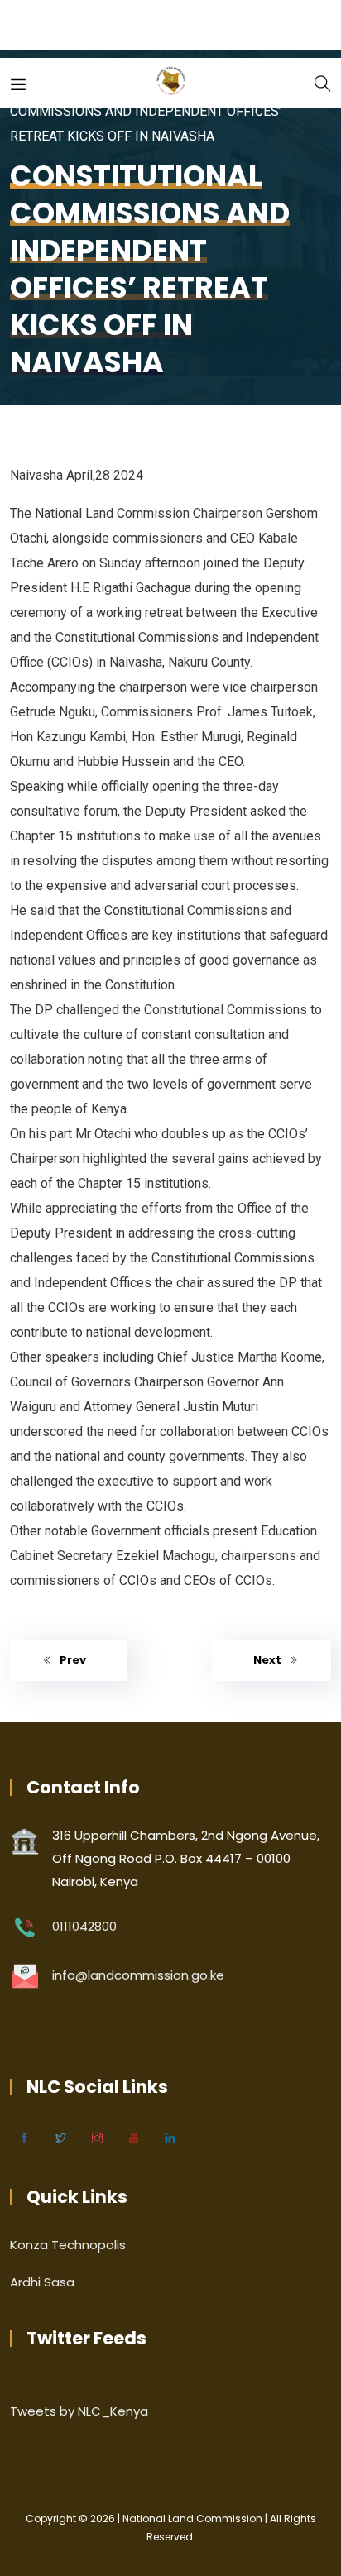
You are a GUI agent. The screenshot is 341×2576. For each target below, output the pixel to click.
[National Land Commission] (171, 82)
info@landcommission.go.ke (138, 1975)
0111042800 (84, 1926)
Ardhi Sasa (42, 2282)
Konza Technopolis (68, 2245)
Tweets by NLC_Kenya (79, 2411)
